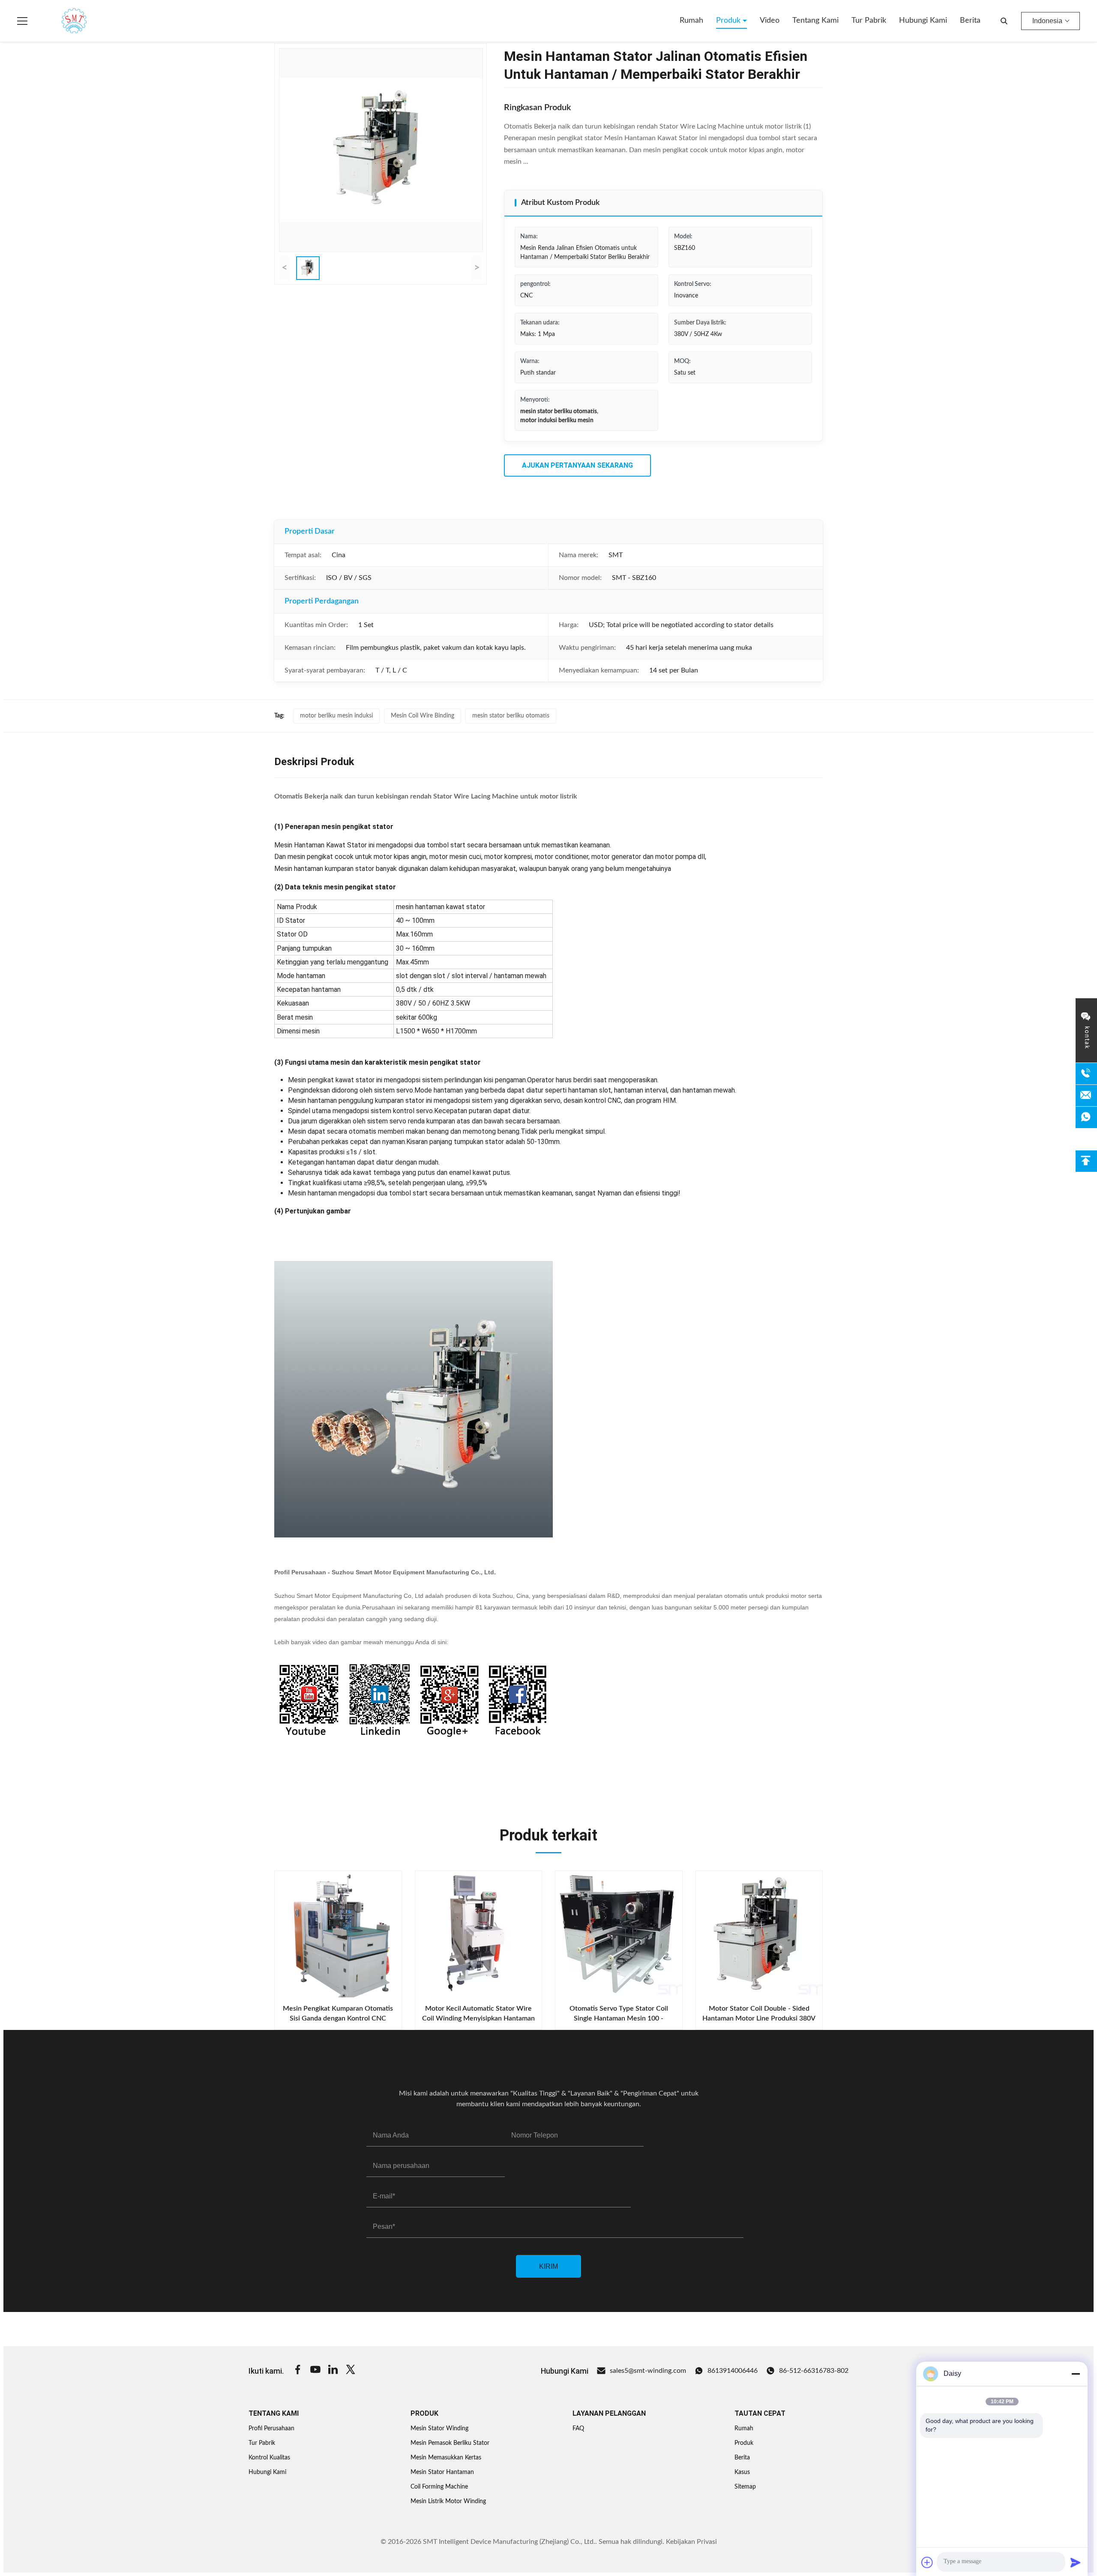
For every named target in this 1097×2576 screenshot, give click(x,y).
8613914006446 (733, 2371)
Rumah (691, 21)
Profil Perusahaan (271, 2429)
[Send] (1076, 2562)
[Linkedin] (333, 2371)
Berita (970, 21)
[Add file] (927, 2562)
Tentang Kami (815, 21)
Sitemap (745, 2487)
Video (770, 21)
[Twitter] (351, 2371)
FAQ (578, 2429)
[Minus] (1076, 2374)
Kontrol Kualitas (269, 2458)
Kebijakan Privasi (691, 2542)
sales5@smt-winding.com (648, 2371)
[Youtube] (315, 2371)
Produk (729, 21)
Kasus (742, 2472)
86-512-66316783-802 (814, 2371)
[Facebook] (298, 2371)
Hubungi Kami (923, 21)
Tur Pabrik (869, 21)
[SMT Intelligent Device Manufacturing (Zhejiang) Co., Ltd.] (62, 21)
